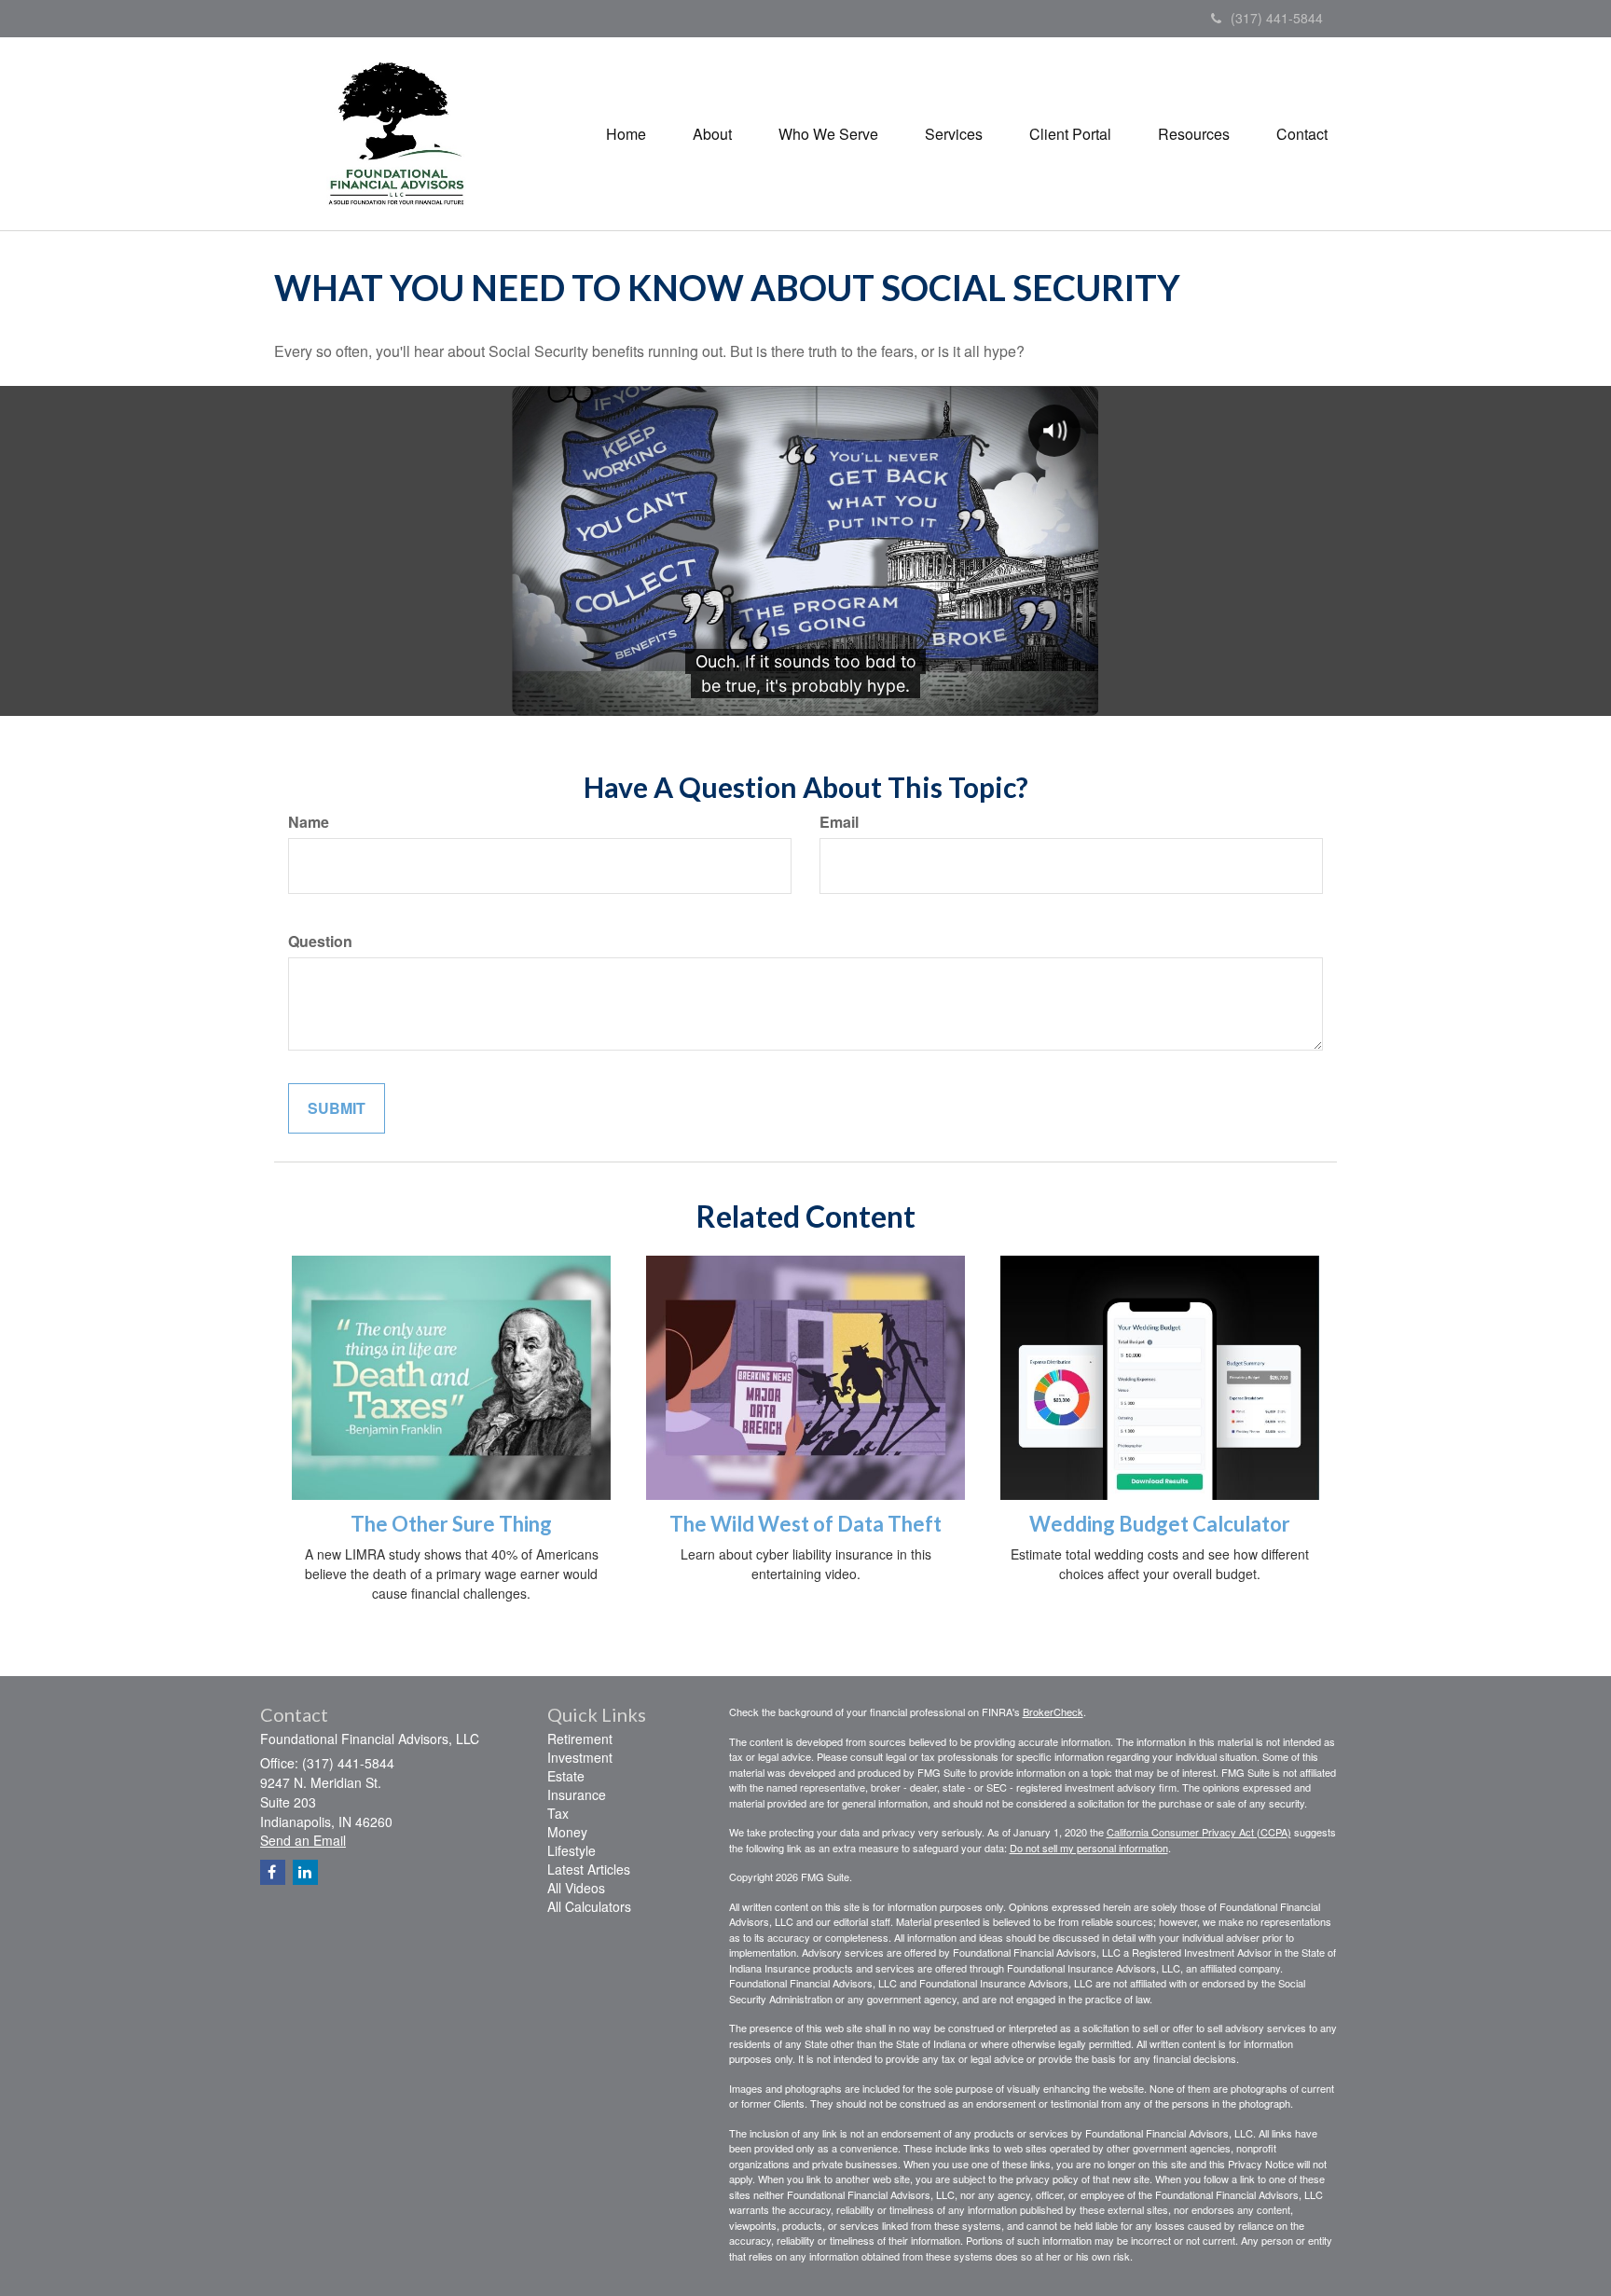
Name (309, 822)
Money (567, 1832)
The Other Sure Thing (451, 1524)
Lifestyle (571, 1850)
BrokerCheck (1053, 1712)
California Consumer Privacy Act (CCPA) (1199, 1832)
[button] (712, 134)
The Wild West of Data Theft (805, 1524)
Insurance (577, 1794)
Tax (558, 1813)
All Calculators (589, 1906)
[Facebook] (273, 1872)
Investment (580, 1757)
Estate (566, 1776)
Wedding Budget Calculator (1160, 1524)
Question (320, 942)
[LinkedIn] (305, 1872)
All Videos (576, 1888)
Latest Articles (589, 1869)
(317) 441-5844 (1277, 18)
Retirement (580, 1739)
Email (839, 822)
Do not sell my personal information (1089, 1848)
